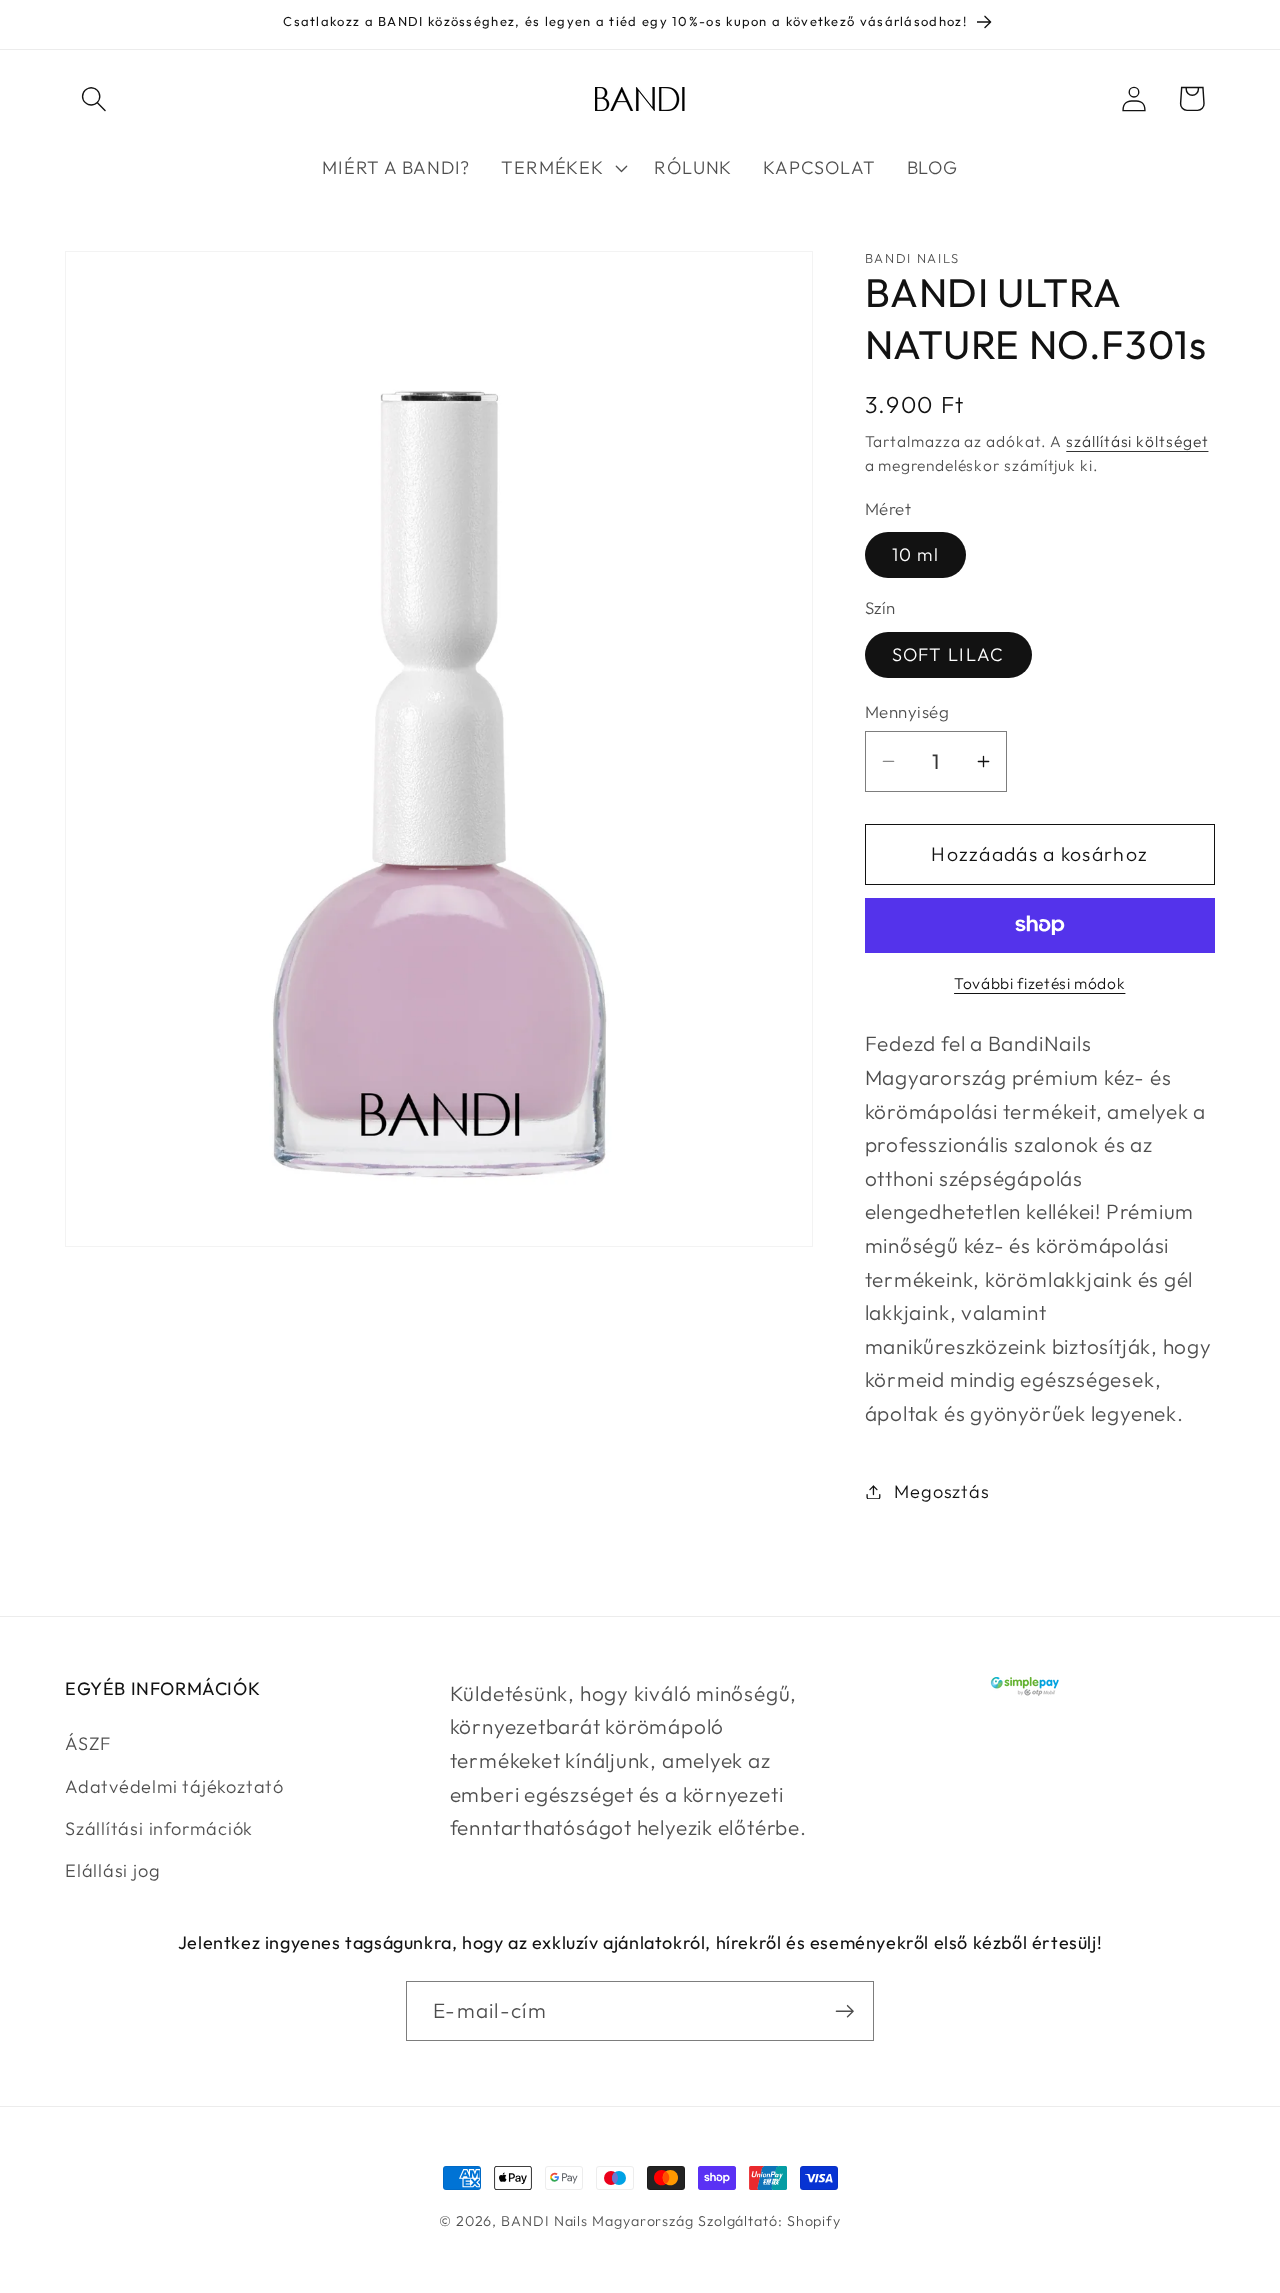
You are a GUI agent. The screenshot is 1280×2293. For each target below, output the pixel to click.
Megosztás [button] (941, 1491)
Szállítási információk (159, 1828)
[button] (93, 98)
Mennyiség (907, 711)
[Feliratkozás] (844, 2011)
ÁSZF (88, 1743)
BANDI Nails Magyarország (597, 2221)
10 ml (916, 554)
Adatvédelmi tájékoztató (174, 1786)
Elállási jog (112, 1870)
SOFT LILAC (948, 654)
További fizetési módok (1039, 983)
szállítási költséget (1137, 441)
